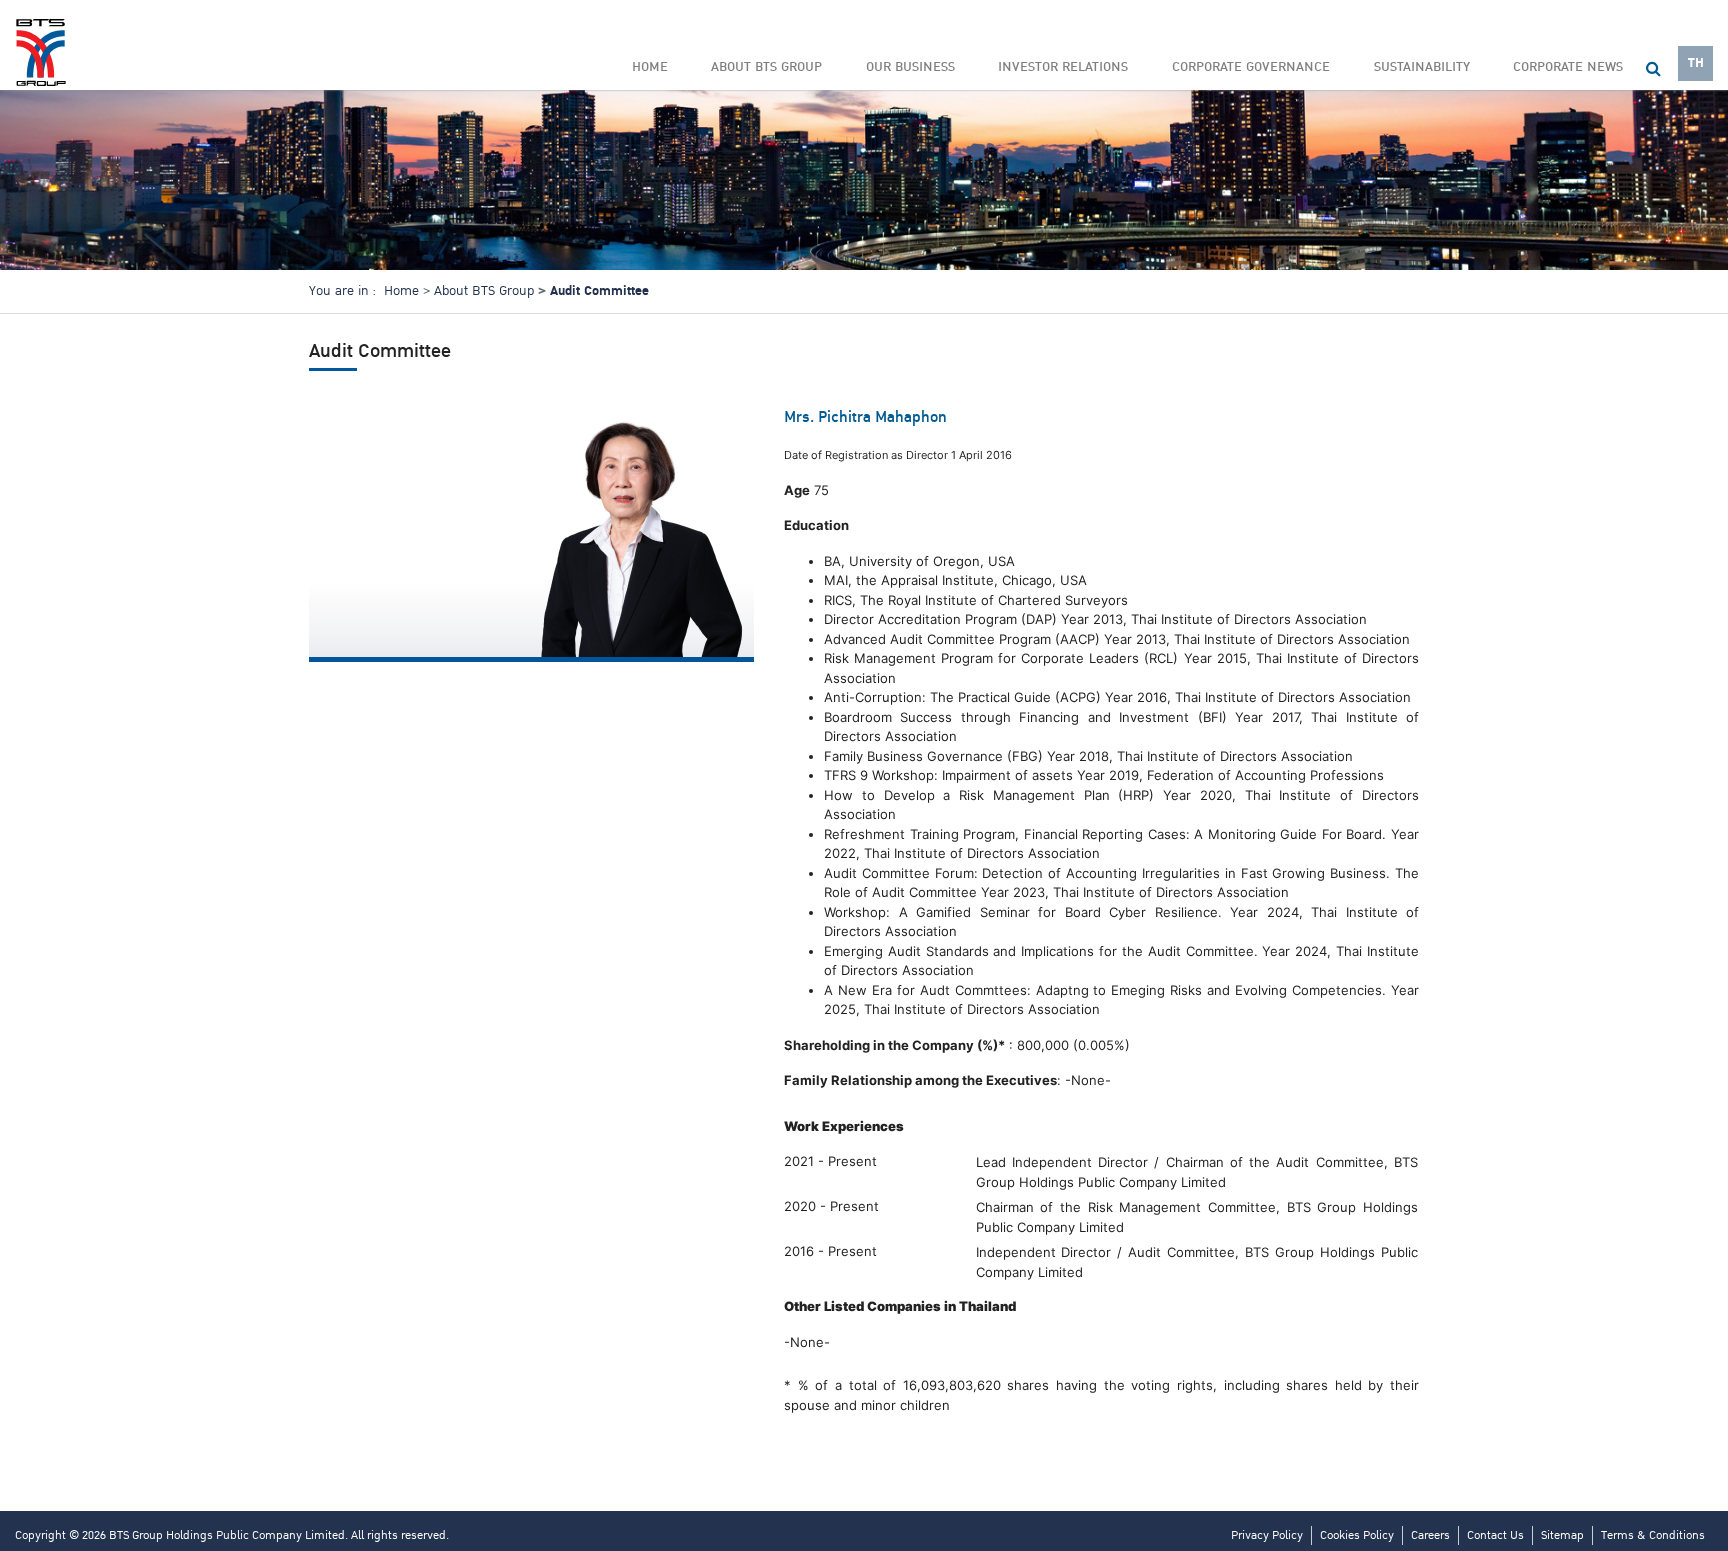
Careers (1430, 1535)
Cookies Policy (1357, 1535)
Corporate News (1568, 67)
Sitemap (1562, 1535)
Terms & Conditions (1653, 1535)
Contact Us (1495, 1535)
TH (1696, 63)
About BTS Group (484, 291)
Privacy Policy (1267, 1535)
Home (650, 67)
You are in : (342, 291)
